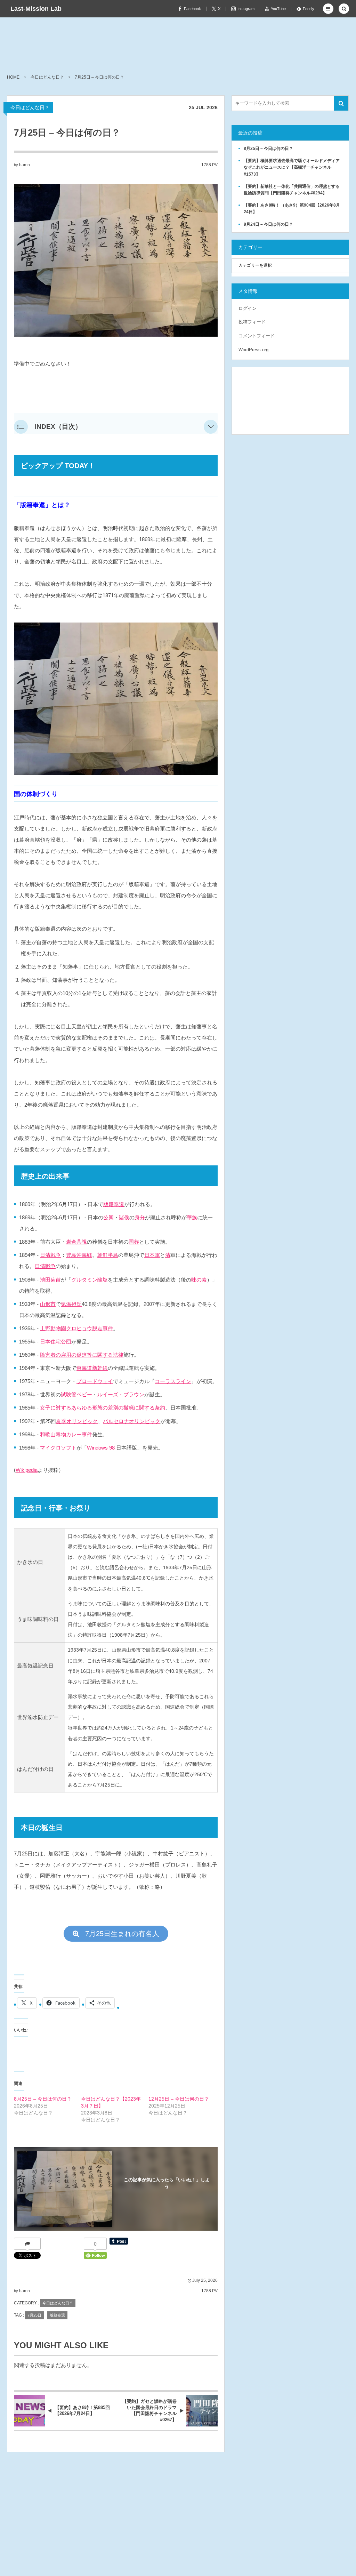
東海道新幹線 (92, 1368)
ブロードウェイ (95, 1381)
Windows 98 (101, 1448)
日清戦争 (50, 1255)
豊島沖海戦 (79, 1255)
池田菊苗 (50, 1280)
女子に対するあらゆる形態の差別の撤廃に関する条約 (103, 1408)
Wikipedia (27, 1470)
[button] (328, 9)
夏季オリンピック (77, 1421)
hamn (25, 165)
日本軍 (152, 1255)
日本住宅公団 (56, 1342)
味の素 (199, 1280)
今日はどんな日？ (30, 107)
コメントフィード (257, 336)
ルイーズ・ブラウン (121, 1394)
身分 (140, 1217)
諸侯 (124, 1217)
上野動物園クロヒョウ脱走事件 (76, 1328)
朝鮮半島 (108, 1255)
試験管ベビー (76, 1394)
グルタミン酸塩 (90, 1280)
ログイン (248, 308)
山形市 (48, 1304)
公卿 (108, 1217)
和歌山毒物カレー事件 (66, 1434)
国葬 (134, 1242)
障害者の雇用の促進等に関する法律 (82, 1355)
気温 (66, 1304)
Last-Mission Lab (36, 9)
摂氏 (76, 1304)
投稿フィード (252, 322)
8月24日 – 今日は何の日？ (268, 224)
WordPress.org (253, 350)
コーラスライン (173, 1381)
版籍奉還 (114, 1204)
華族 (192, 1217)
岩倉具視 (76, 1242)
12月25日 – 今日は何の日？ (179, 2099)
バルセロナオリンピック (132, 1421)
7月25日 (34, 2315)
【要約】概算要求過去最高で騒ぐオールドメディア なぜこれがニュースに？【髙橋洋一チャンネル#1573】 (294, 167)
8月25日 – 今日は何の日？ (43, 2099)
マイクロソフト (58, 1448)
